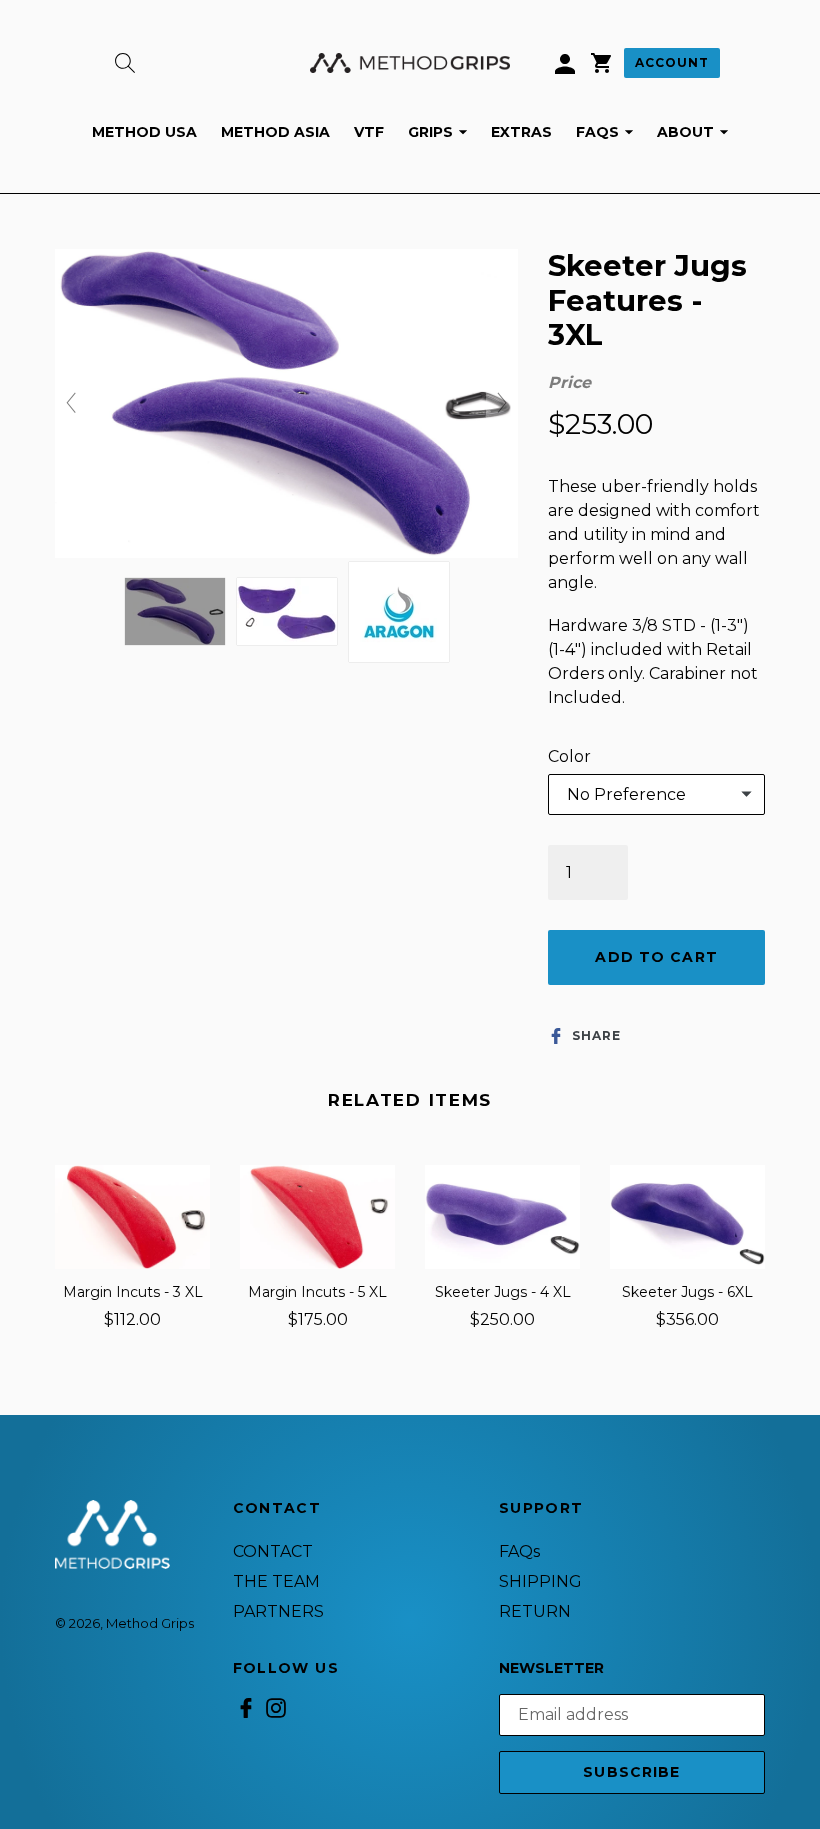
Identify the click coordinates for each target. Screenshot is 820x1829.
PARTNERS (278, 1611)
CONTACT (273, 1551)
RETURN (535, 1611)
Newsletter (551, 1668)
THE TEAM (276, 1581)
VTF (369, 132)
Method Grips (150, 1623)
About (697, 131)
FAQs (609, 131)
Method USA (144, 132)
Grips (442, 131)
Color (569, 756)
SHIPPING (540, 1581)
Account (672, 62)
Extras (521, 132)
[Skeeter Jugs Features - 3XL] (175, 611)
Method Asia (275, 132)
